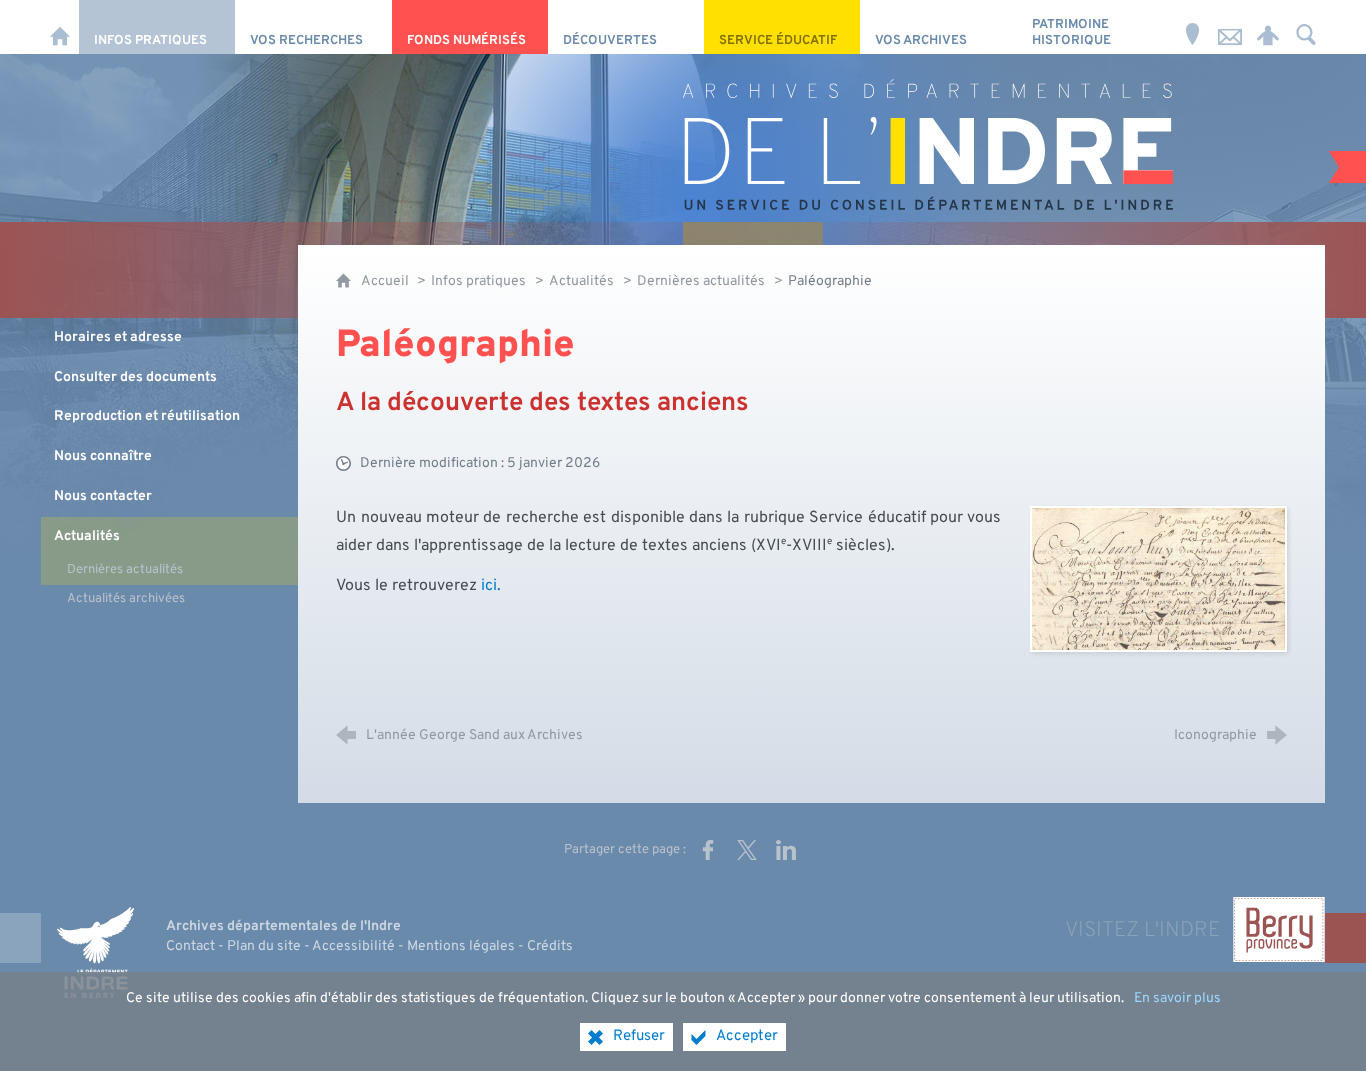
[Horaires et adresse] (1192, 27)
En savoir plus (1177, 998)
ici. (491, 586)
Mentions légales (461, 946)
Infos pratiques (478, 281)
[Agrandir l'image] (1158, 579)
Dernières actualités (701, 281)
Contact (190, 946)
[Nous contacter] (1230, 27)
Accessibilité (353, 946)
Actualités (581, 281)
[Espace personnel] (1268, 27)
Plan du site (264, 946)
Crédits (550, 946)
